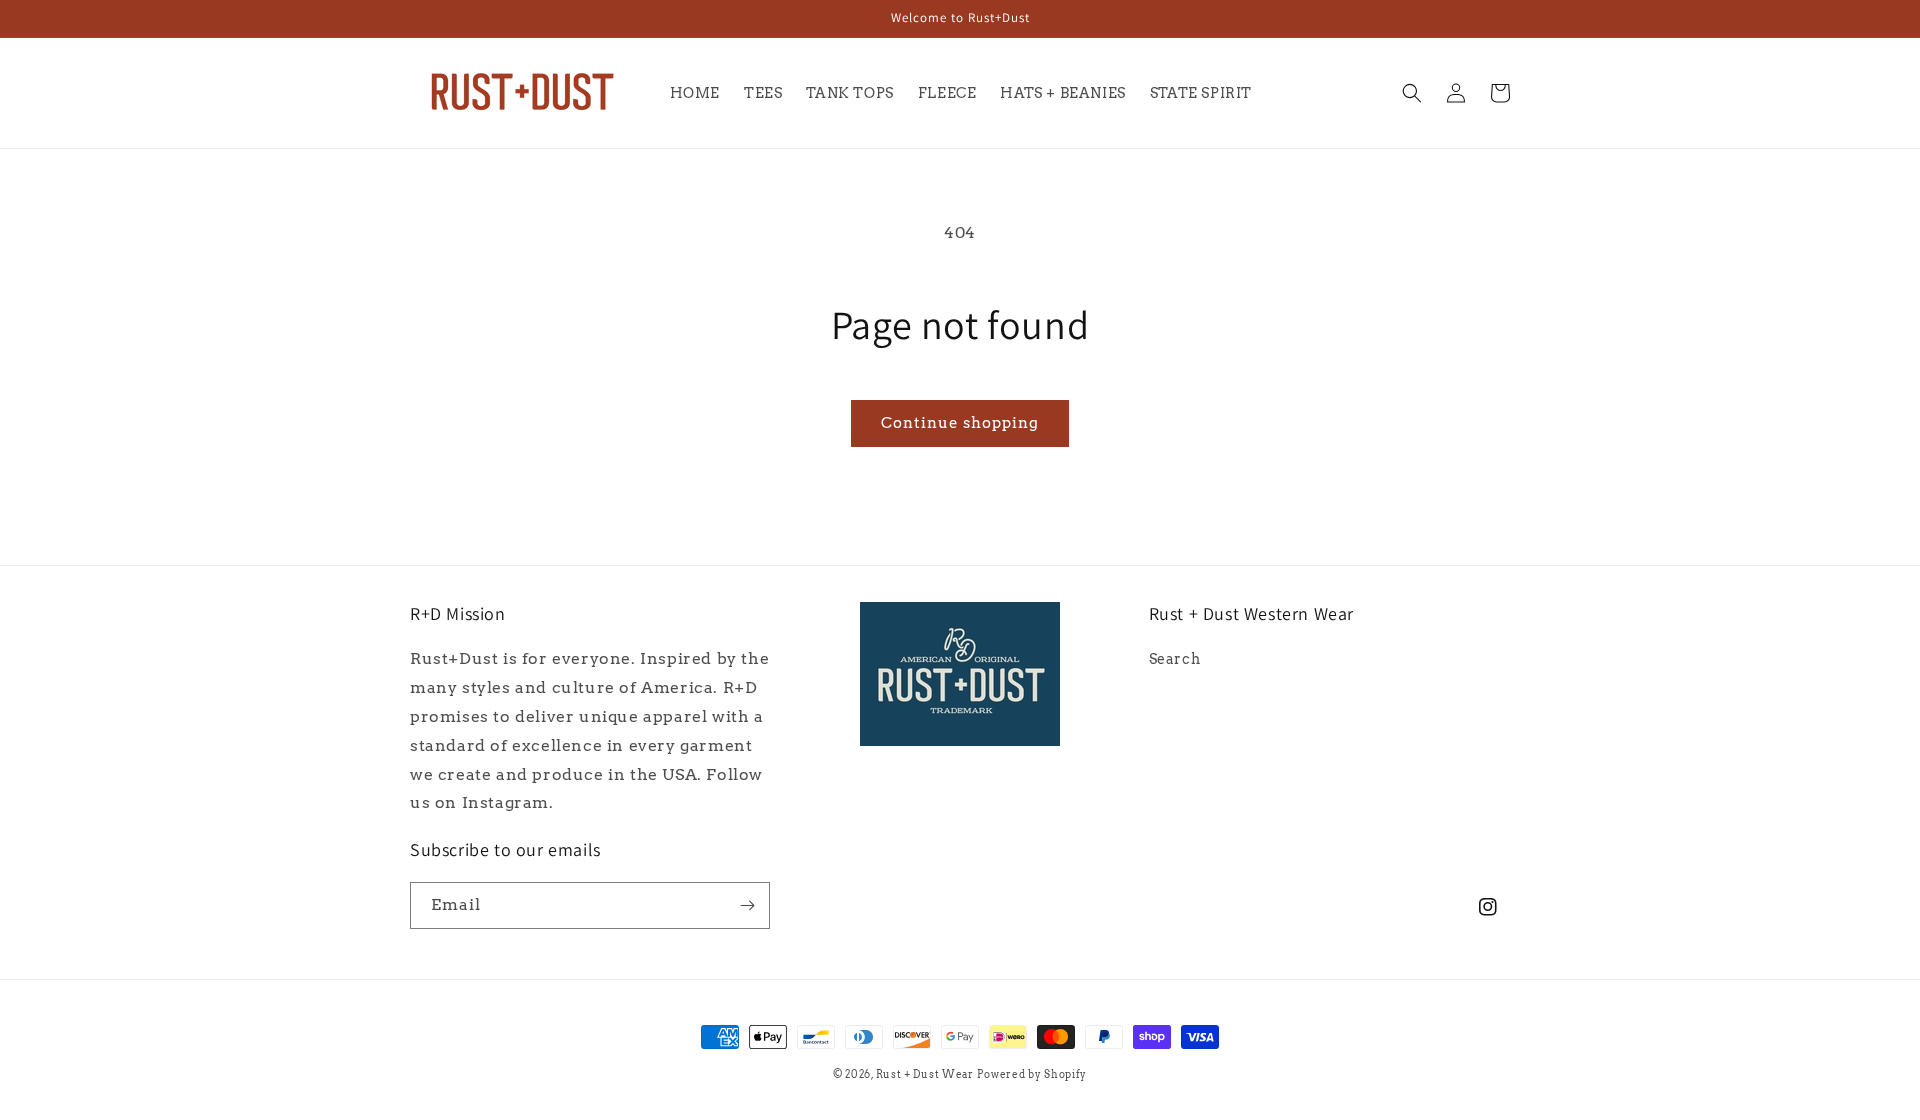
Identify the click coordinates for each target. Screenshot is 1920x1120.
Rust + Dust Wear (925, 1074)
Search (1175, 659)
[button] (1412, 93)
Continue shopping (960, 423)
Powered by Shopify (1032, 1074)
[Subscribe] (747, 905)
